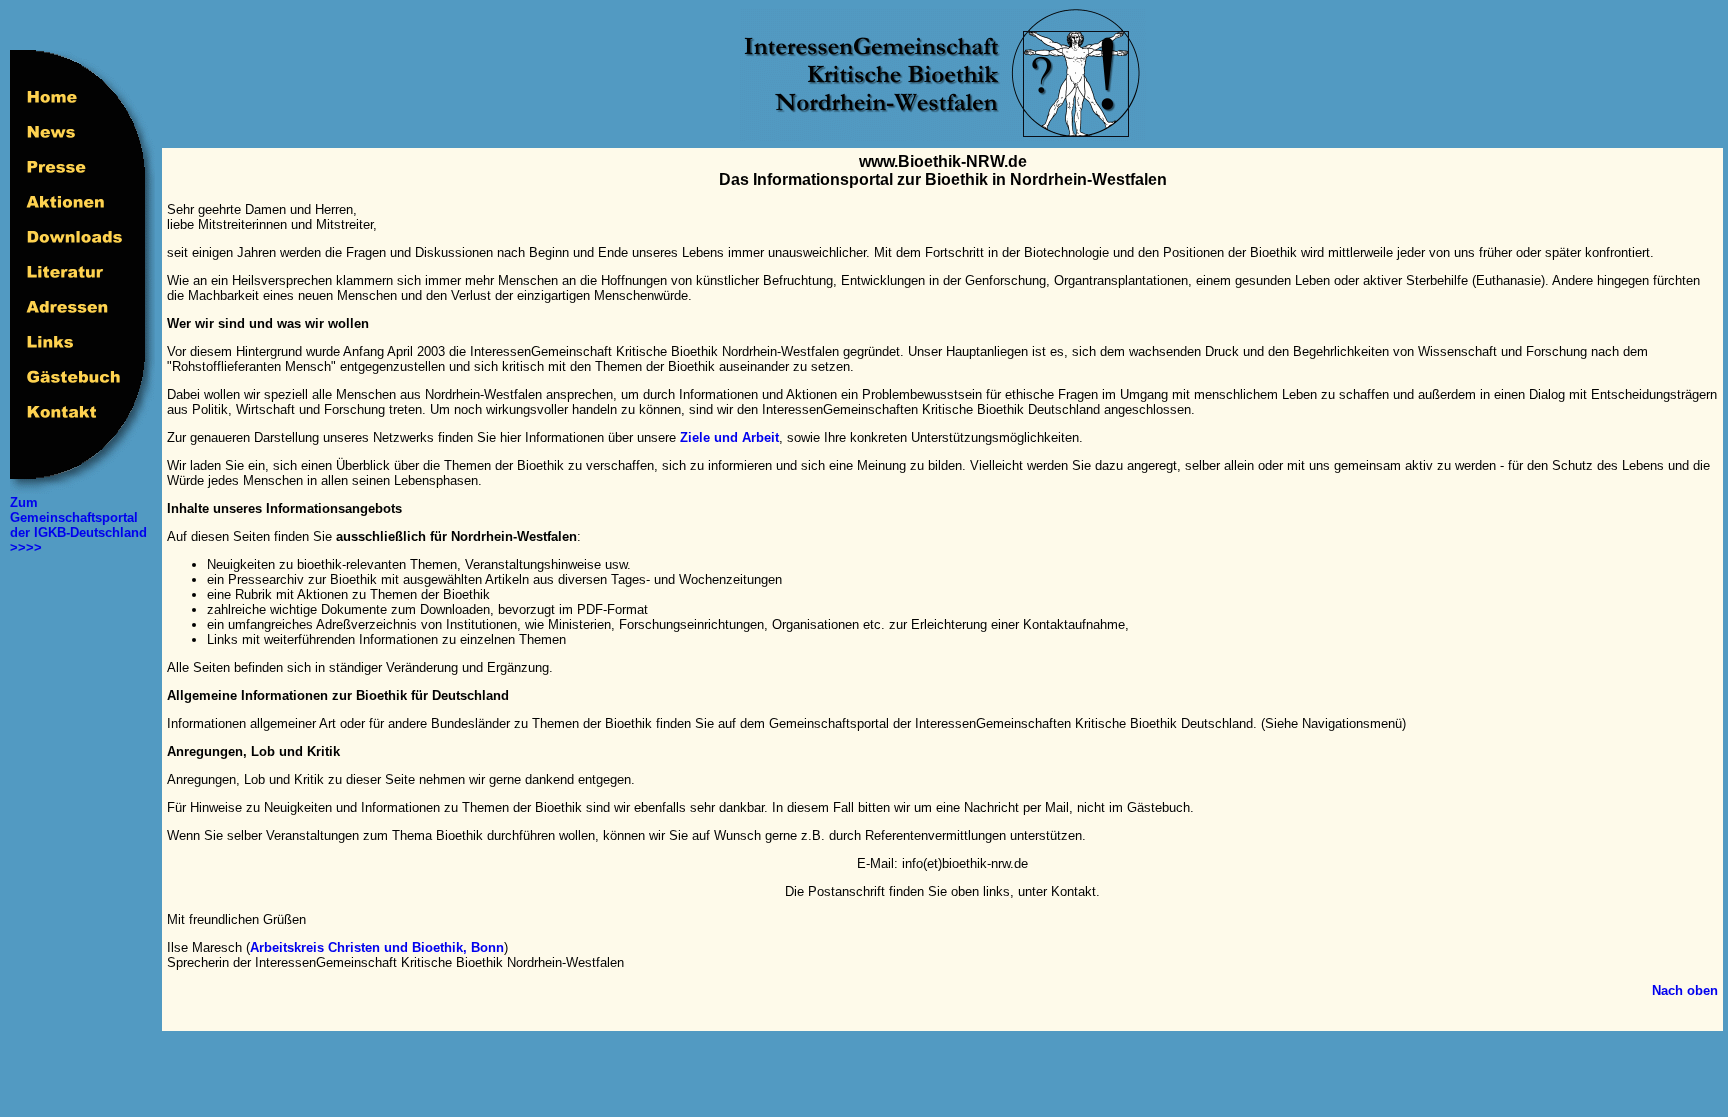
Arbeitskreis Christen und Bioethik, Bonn (377, 947)
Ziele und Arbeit (729, 437)
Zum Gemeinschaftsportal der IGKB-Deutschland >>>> (78, 525)
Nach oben (1685, 990)
